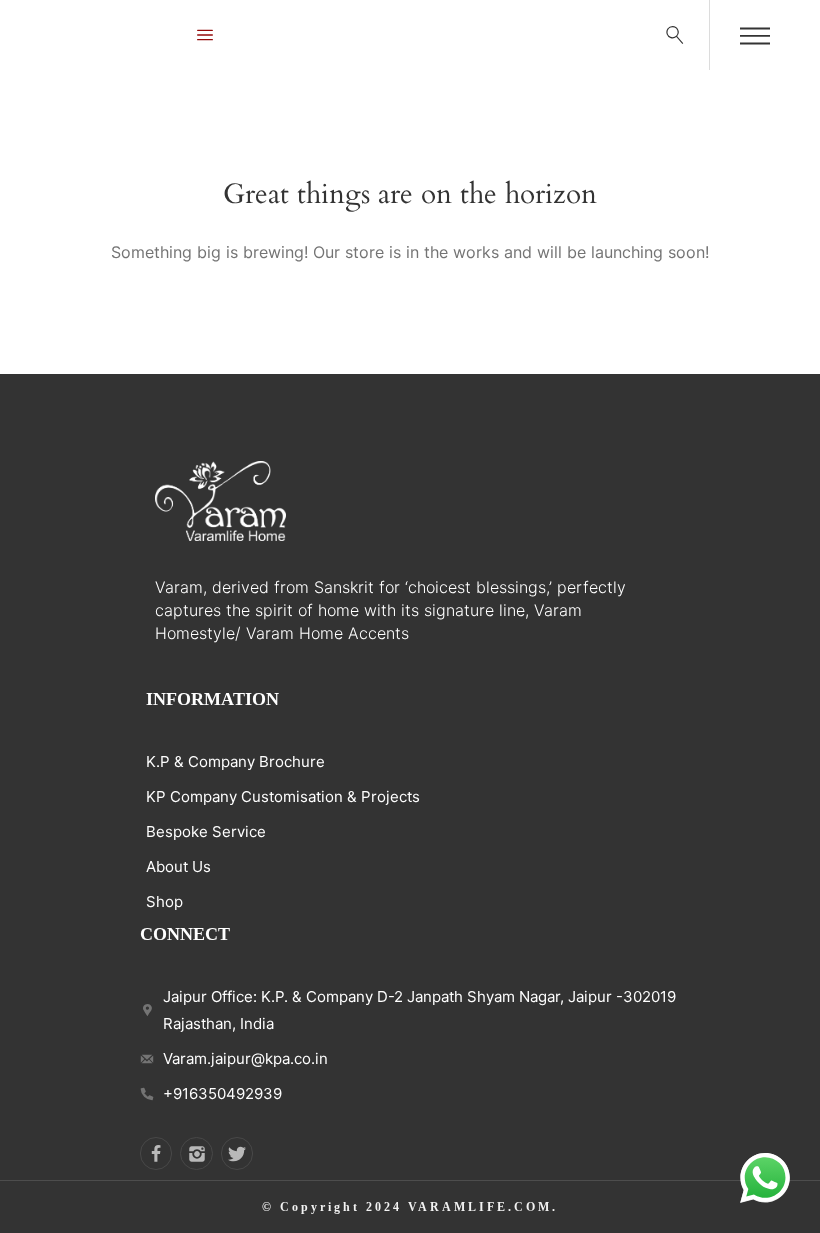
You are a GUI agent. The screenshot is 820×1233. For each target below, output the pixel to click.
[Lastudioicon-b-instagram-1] (196, 1153)
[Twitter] (237, 1153)
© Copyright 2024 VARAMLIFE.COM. (410, 1207)
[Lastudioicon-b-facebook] (156, 1153)
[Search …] (675, 35)
